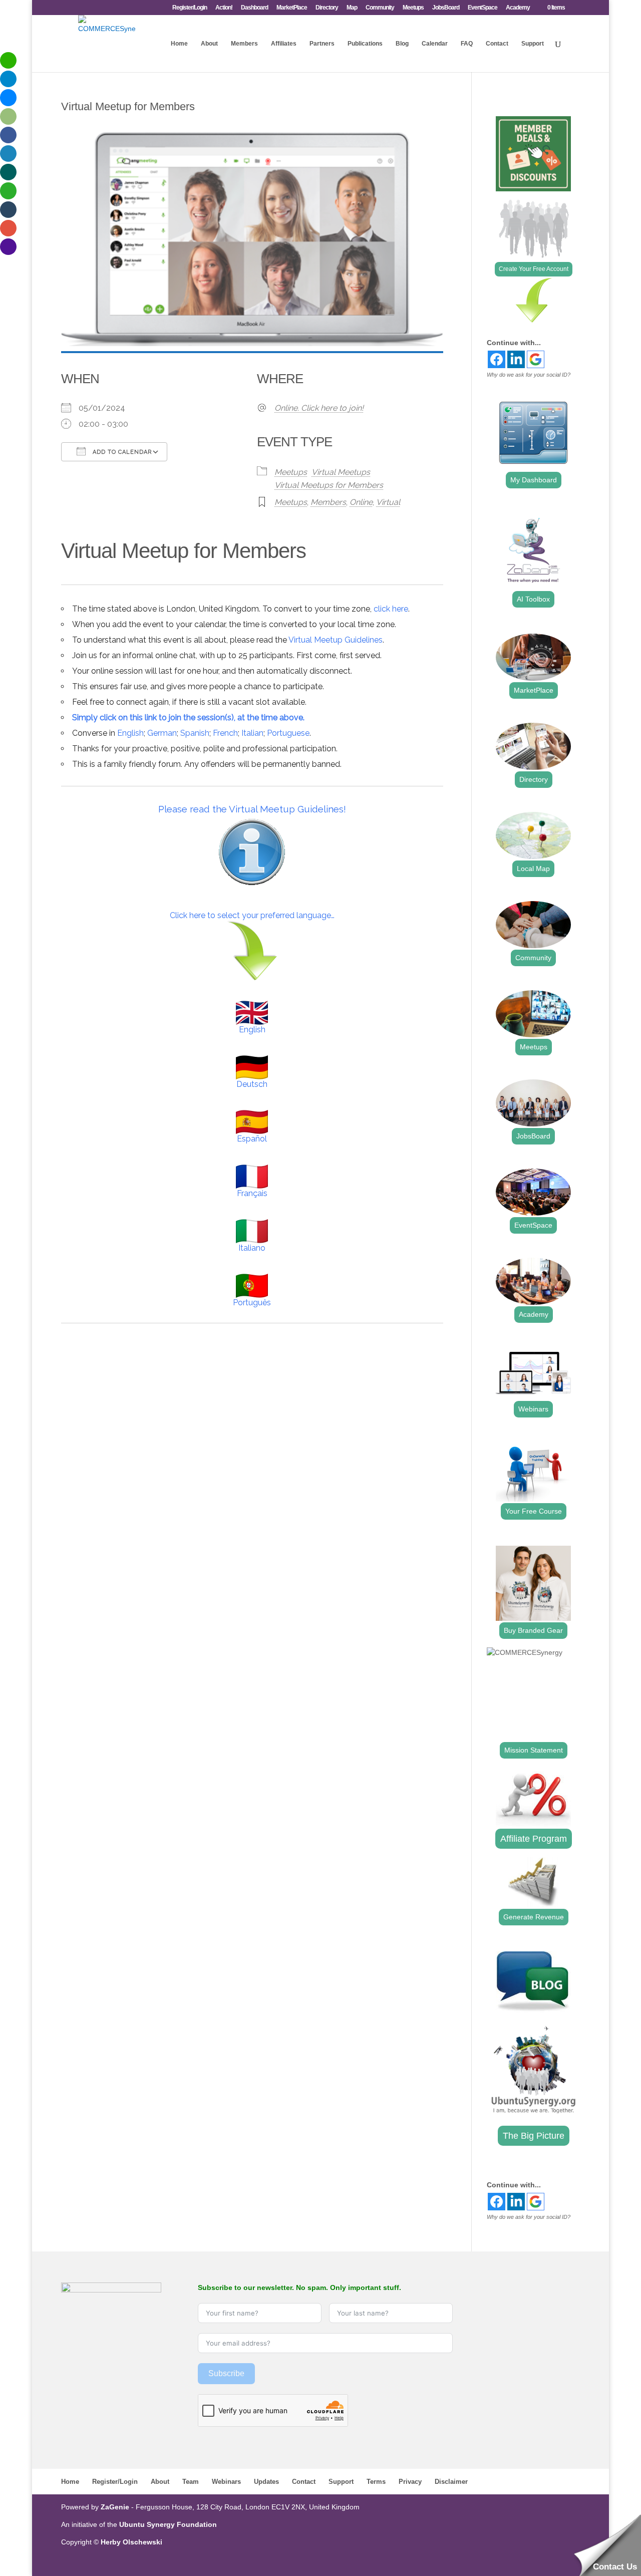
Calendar (435, 44)
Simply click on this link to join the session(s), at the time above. (188, 718)
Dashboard (254, 8)
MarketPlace (292, 8)
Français (252, 1193)
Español (252, 1139)
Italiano (252, 1248)
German (162, 733)
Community (380, 8)
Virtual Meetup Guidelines (336, 640)
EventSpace (483, 8)
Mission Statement (534, 1750)
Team (191, 2482)
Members (244, 44)
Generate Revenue (534, 1917)
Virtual (388, 502)
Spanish (195, 733)
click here (391, 609)
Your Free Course (534, 1511)
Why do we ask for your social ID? (529, 375)
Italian (252, 733)
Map (352, 8)
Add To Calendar (121, 452)
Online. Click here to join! (319, 408)
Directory (327, 8)
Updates (266, 2482)
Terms (376, 2482)
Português (252, 1303)
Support (533, 44)
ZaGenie (115, 2507)
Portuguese (288, 733)
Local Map (533, 869)
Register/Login (190, 8)
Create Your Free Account (534, 269)
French (225, 733)
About (209, 44)
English (130, 733)
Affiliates (284, 44)
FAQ (467, 44)
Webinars (533, 1409)
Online (361, 502)
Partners (322, 44)
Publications (365, 44)
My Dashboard (534, 480)
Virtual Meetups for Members (329, 485)
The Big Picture (534, 2136)
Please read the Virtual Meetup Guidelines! (252, 809)
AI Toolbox (533, 599)
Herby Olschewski (131, 2542)
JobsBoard (446, 8)
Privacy (410, 2482)
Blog (402, 44)
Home (179, 44)
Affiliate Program (534, 1839)
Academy (518, 8)
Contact (497, 44)
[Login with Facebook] (497, 359)
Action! (224, 8)
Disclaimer (451, 2482)
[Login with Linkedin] (516, 359)
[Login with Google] (536, 359)
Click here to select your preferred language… (252, 915)
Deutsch (252, 1084)
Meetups (413, 8)
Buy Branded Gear (533, 1630)
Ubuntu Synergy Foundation (168, 2524)
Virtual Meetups (341, 472)
